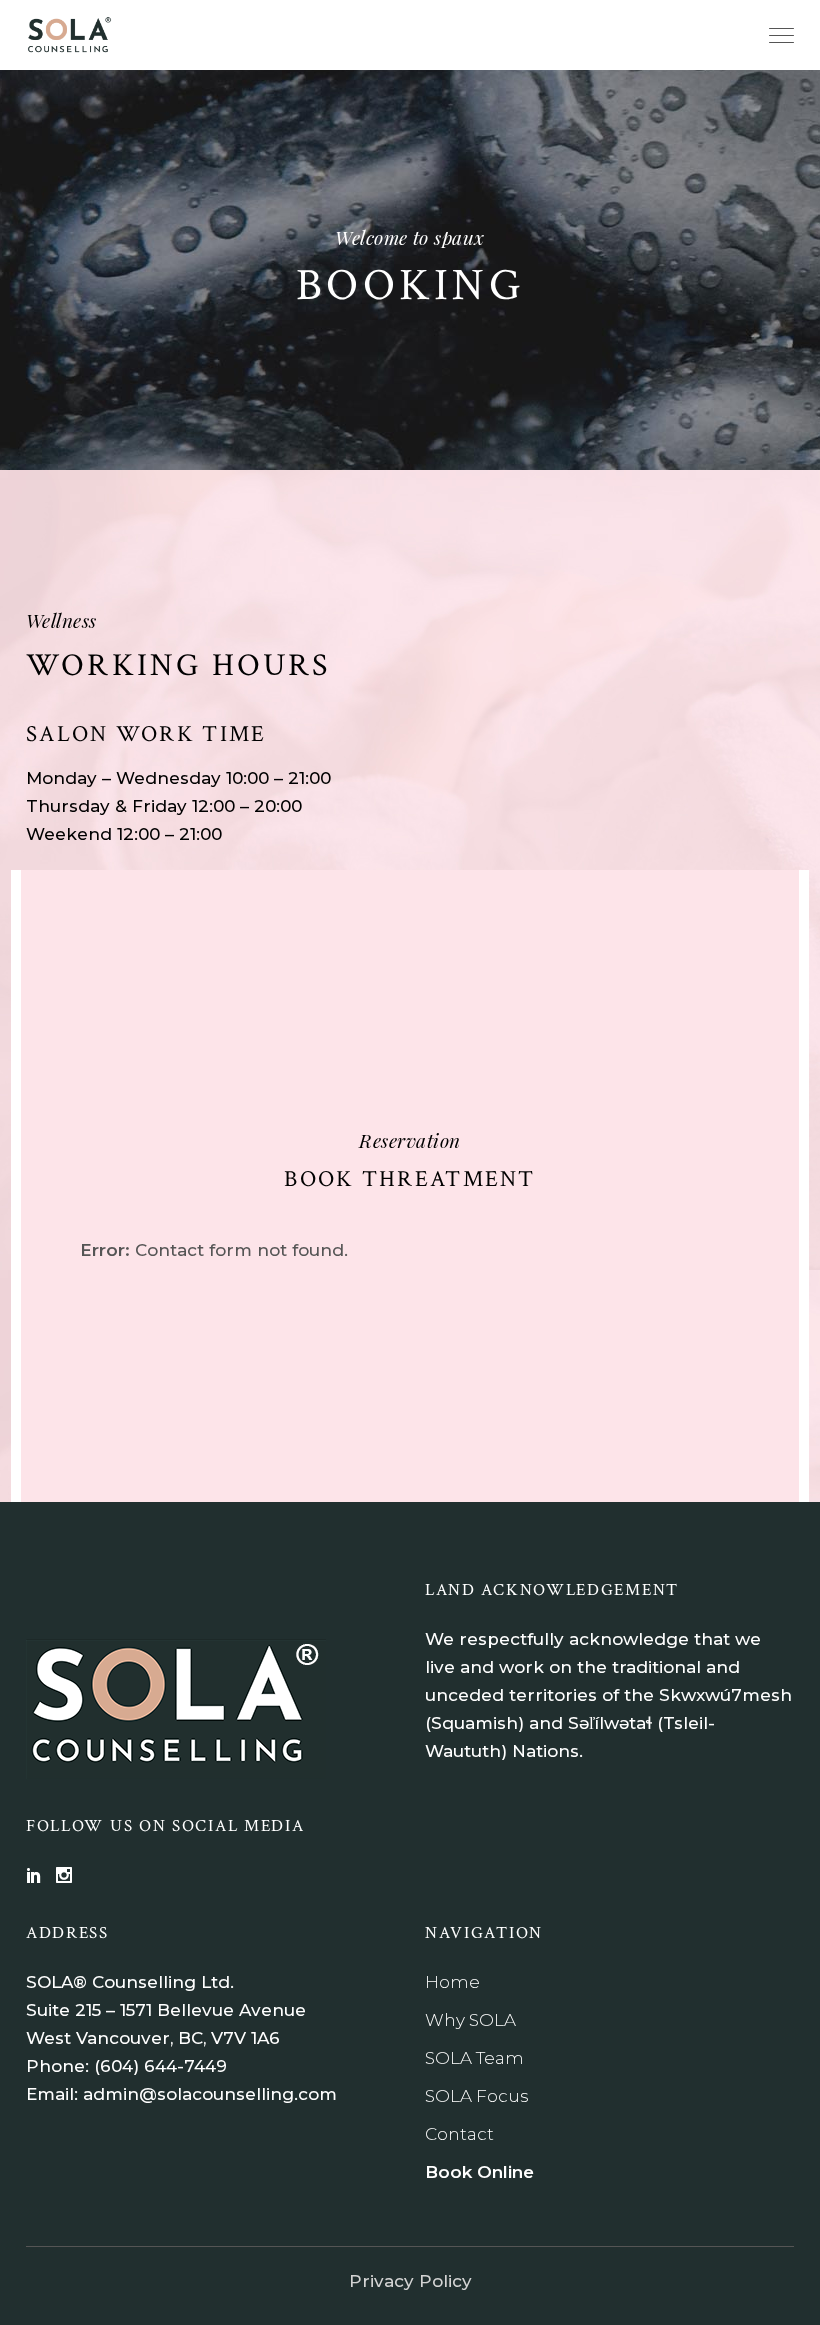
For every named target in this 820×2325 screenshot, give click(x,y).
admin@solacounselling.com (210, 2094)
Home (452, 1982)
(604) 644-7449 (160, 2066)
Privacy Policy (410, 2281)
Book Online (479, 2172)
